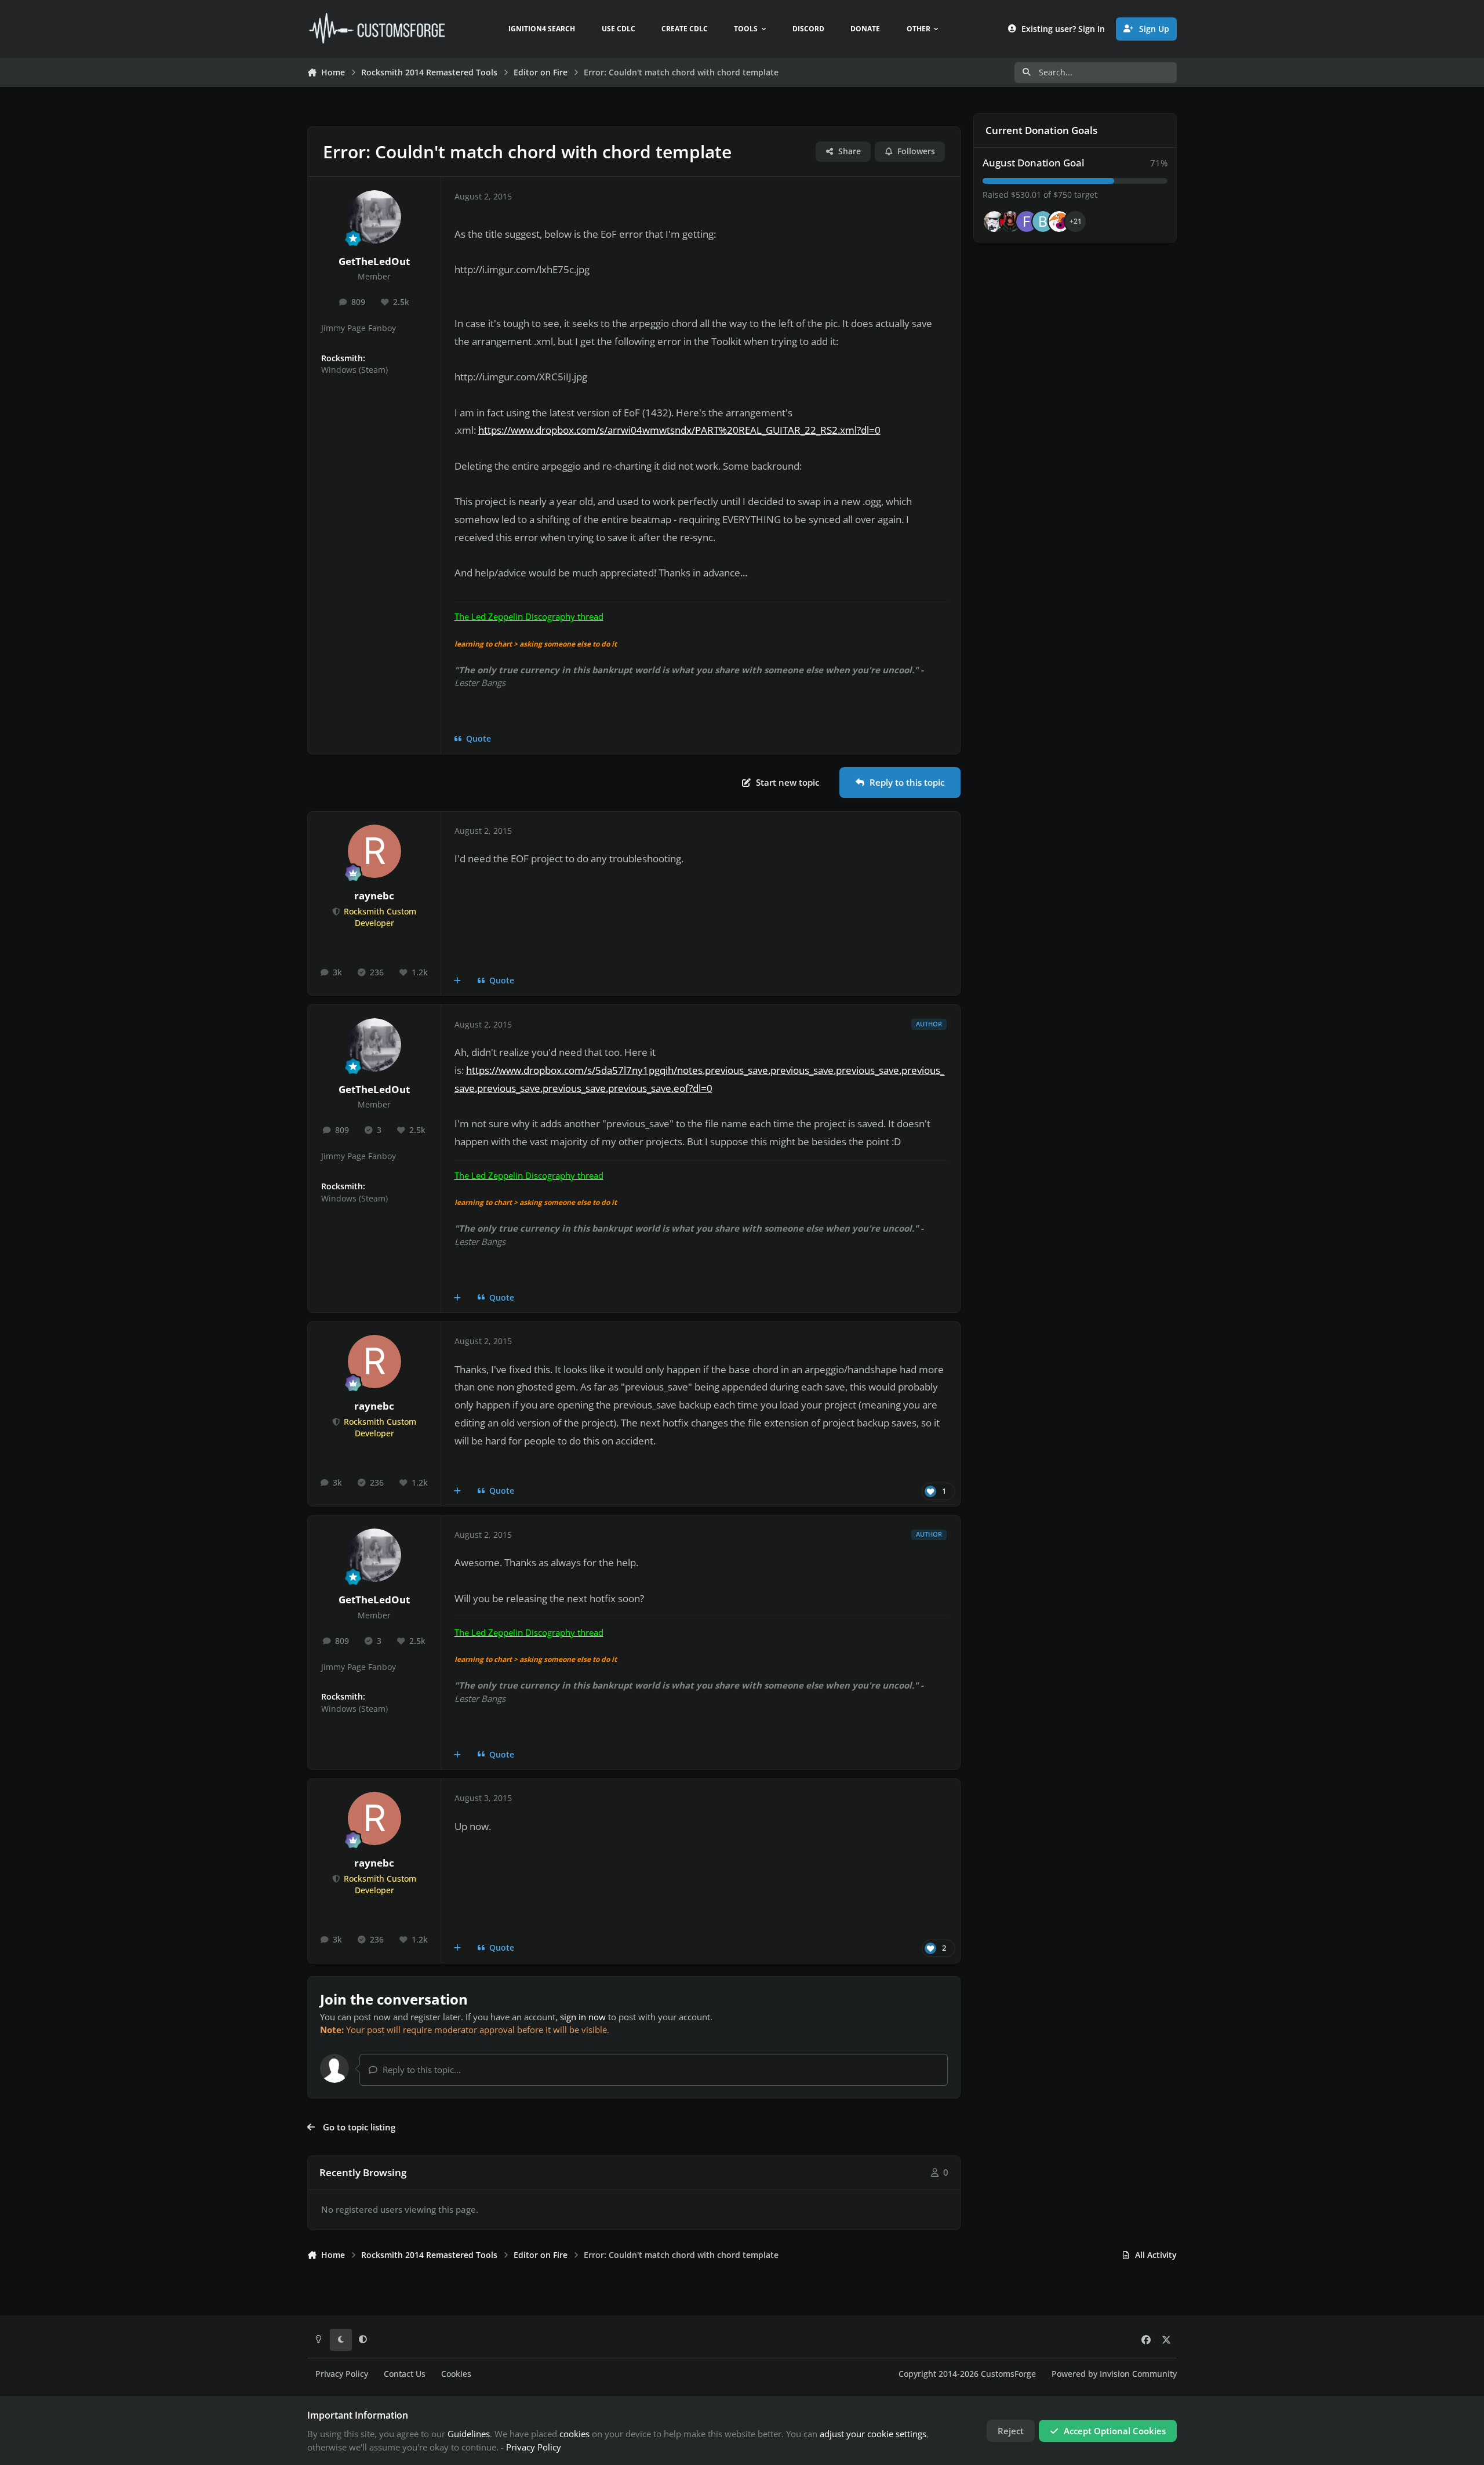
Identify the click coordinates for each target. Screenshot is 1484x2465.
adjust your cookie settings (873, 2434)
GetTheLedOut (374, 261)
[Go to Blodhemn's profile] (1043, 222)
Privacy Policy (342, 2374)
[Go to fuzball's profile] (1027, 222)
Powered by (1114, 2374)
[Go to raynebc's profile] (374, 851)
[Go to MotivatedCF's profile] (1059, 222)
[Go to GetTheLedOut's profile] (374, 217)
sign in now (583, 2017)
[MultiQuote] (458, 981)
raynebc (374, 896)
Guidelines (469, 2434)
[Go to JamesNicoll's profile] (1010, 222)
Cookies (456, 2374)
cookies (574, 2434)
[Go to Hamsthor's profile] (994, 222)
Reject (1011, 2431)
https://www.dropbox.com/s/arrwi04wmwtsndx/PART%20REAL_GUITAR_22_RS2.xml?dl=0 (679, 430)
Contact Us (405, 2374)
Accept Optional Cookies (1115, 2431)
